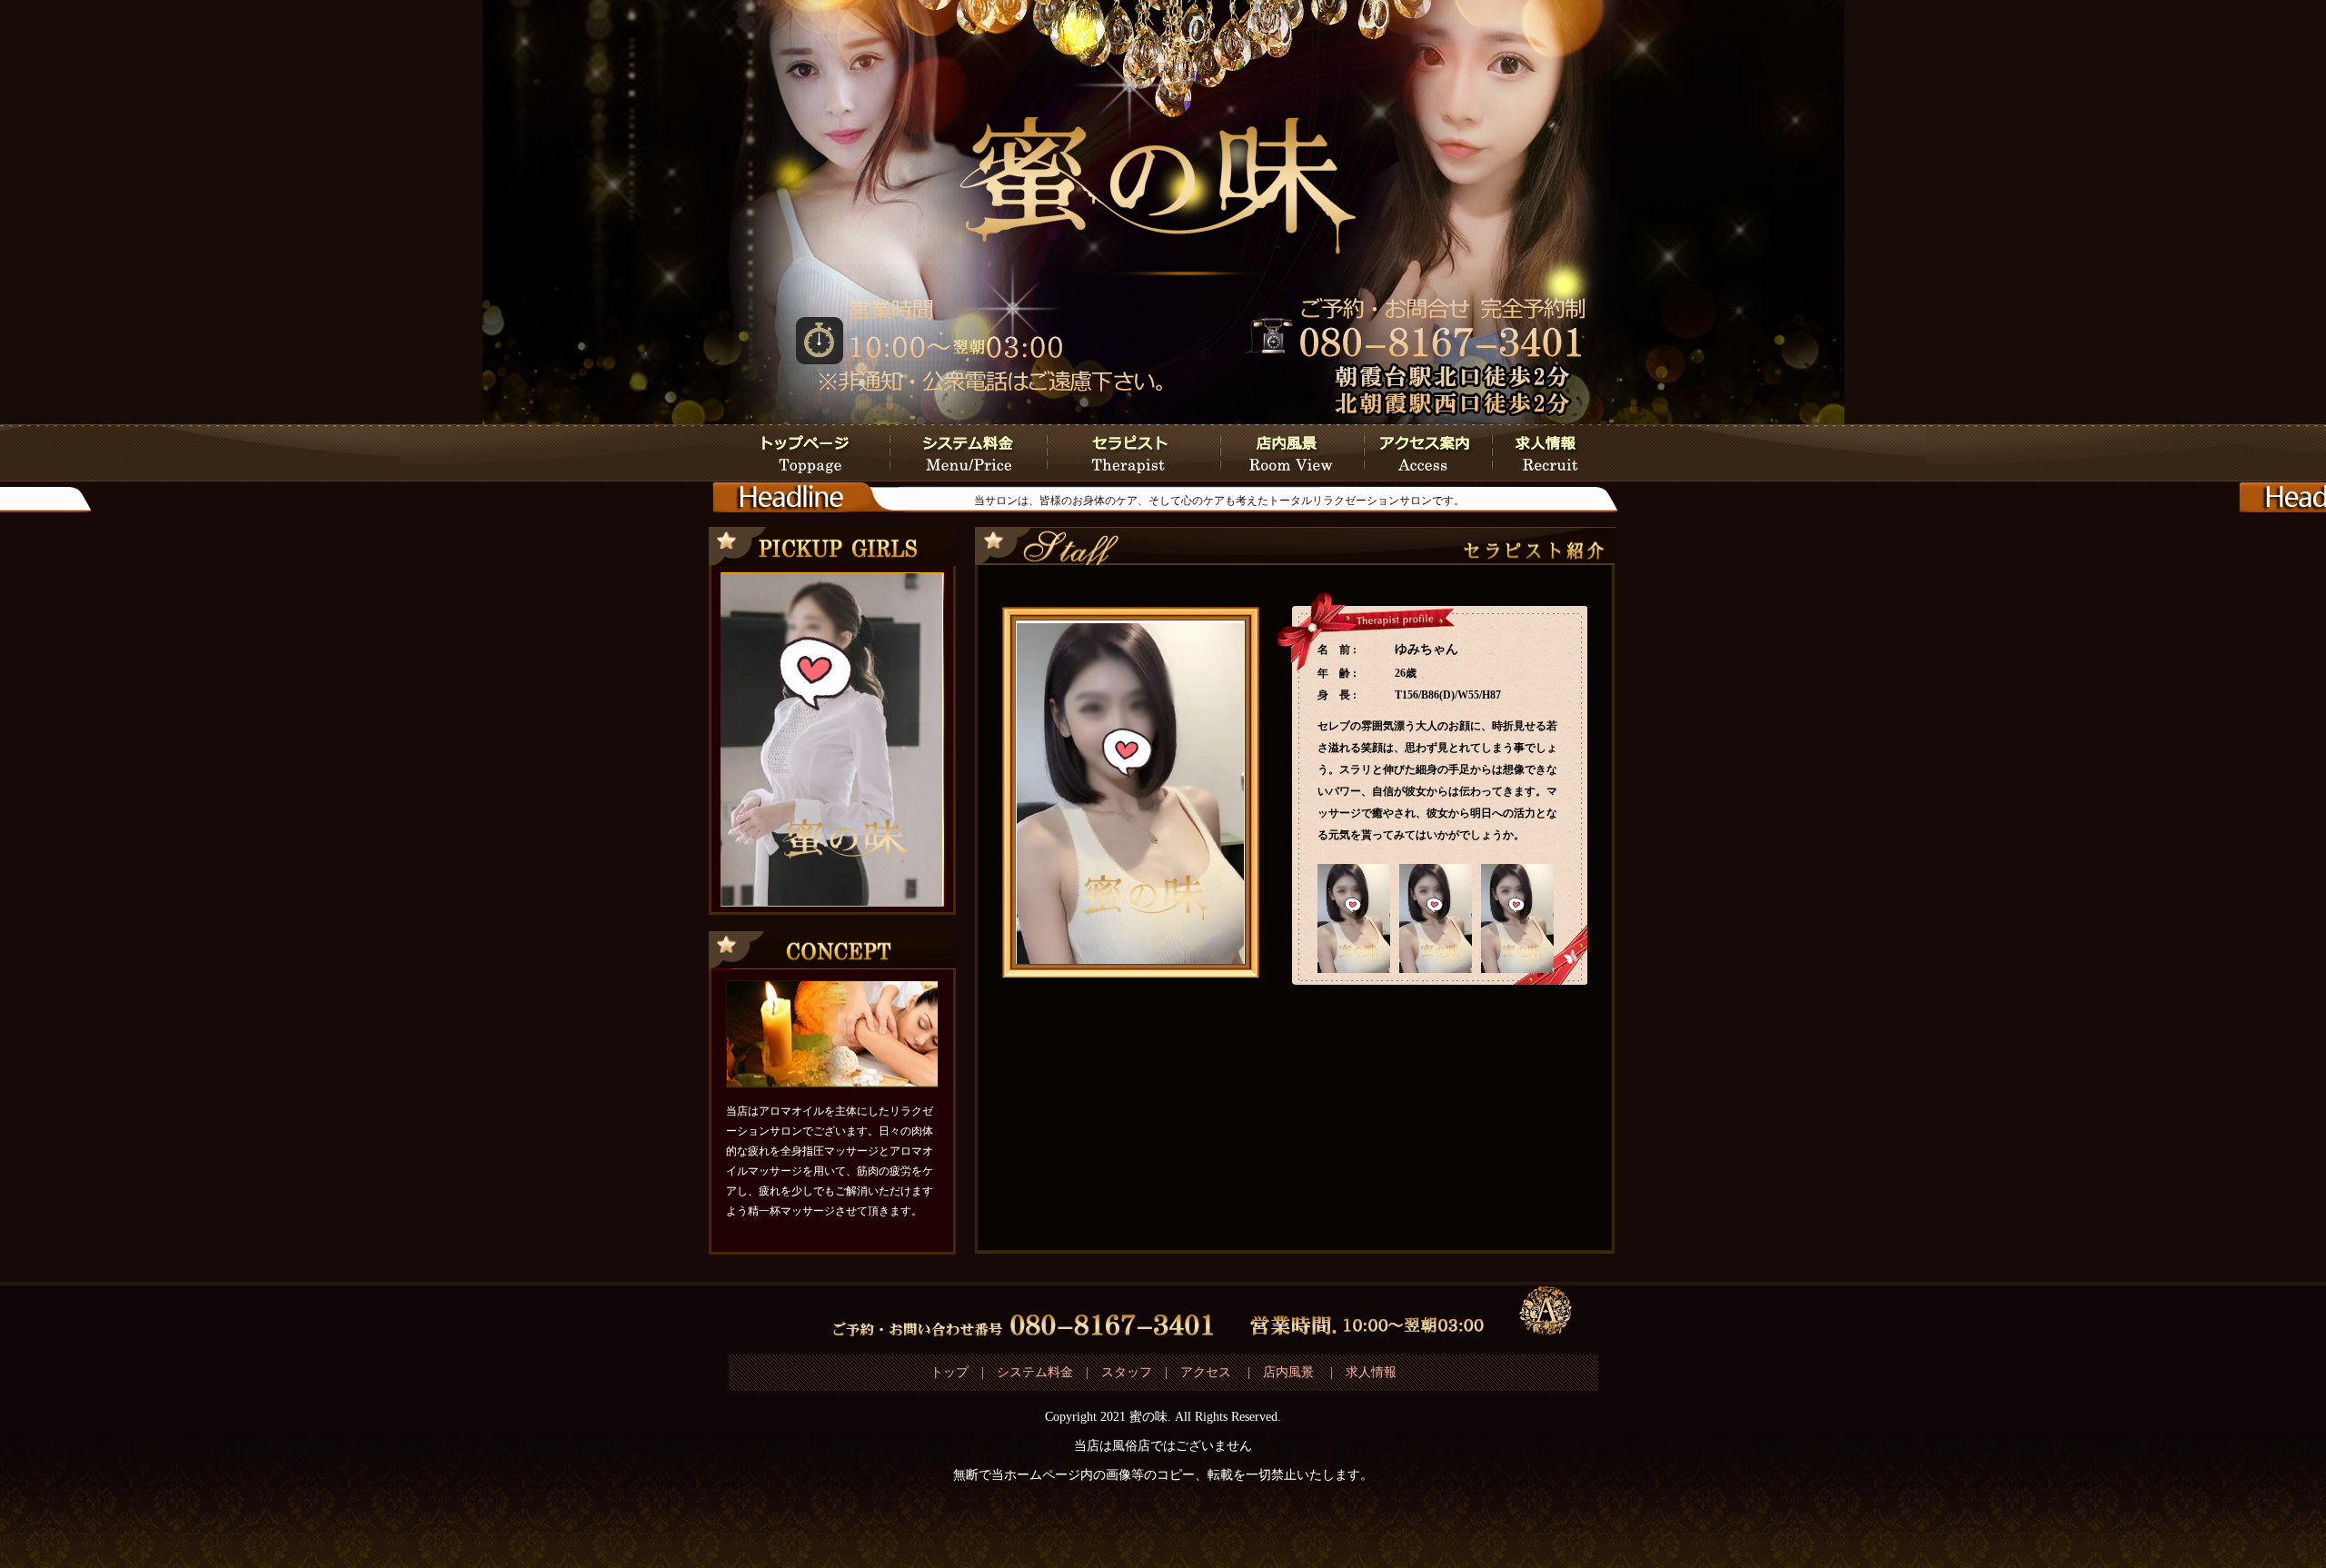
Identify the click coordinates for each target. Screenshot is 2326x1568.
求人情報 (1371, 1372)
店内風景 (1288, 1372)
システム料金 (1035, 1372)
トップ (949, 1372)
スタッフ (1127, 1372)
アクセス (1208, 1372)
